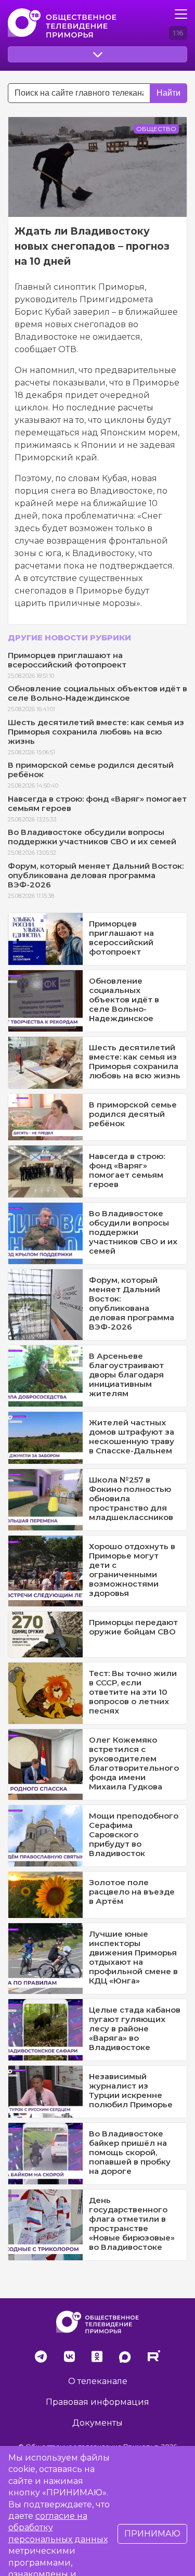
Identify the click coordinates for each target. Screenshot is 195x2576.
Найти (168, 93)
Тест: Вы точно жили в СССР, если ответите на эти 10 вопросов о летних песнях (133, 1692)
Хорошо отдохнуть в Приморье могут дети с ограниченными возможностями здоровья (132, 1570)
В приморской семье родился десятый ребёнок (91, 770)
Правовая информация (97, 2402)
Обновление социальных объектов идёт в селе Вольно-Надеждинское (97, 693)
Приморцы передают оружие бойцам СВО (133, 1627)
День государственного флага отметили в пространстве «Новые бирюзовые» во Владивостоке (132, 2224)
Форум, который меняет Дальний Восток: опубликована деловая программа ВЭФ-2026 (96, 875)
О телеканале (98, 2381)
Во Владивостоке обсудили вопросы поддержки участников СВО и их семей (92, 837)
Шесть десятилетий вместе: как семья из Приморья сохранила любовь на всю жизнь (96, 732)
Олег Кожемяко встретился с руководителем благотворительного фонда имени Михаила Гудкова (134, 1763)
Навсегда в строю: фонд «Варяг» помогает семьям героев (97, 803)
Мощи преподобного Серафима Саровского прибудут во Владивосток (134, 1834)
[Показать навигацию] (181, 14)
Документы (97, 2423)
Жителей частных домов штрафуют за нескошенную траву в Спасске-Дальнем (132, 1437)
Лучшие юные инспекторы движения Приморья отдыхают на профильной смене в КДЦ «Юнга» (133, 1957)
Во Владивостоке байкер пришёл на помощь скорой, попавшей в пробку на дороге (130, 2152)
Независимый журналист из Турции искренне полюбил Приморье (131, 2090)
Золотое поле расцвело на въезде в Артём (132, 1892)
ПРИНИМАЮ (152, 2534)
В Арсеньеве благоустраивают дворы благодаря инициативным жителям (126, 1375)
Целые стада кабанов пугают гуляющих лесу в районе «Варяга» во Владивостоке (135, 2028)
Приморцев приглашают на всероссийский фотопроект (67, 660)
